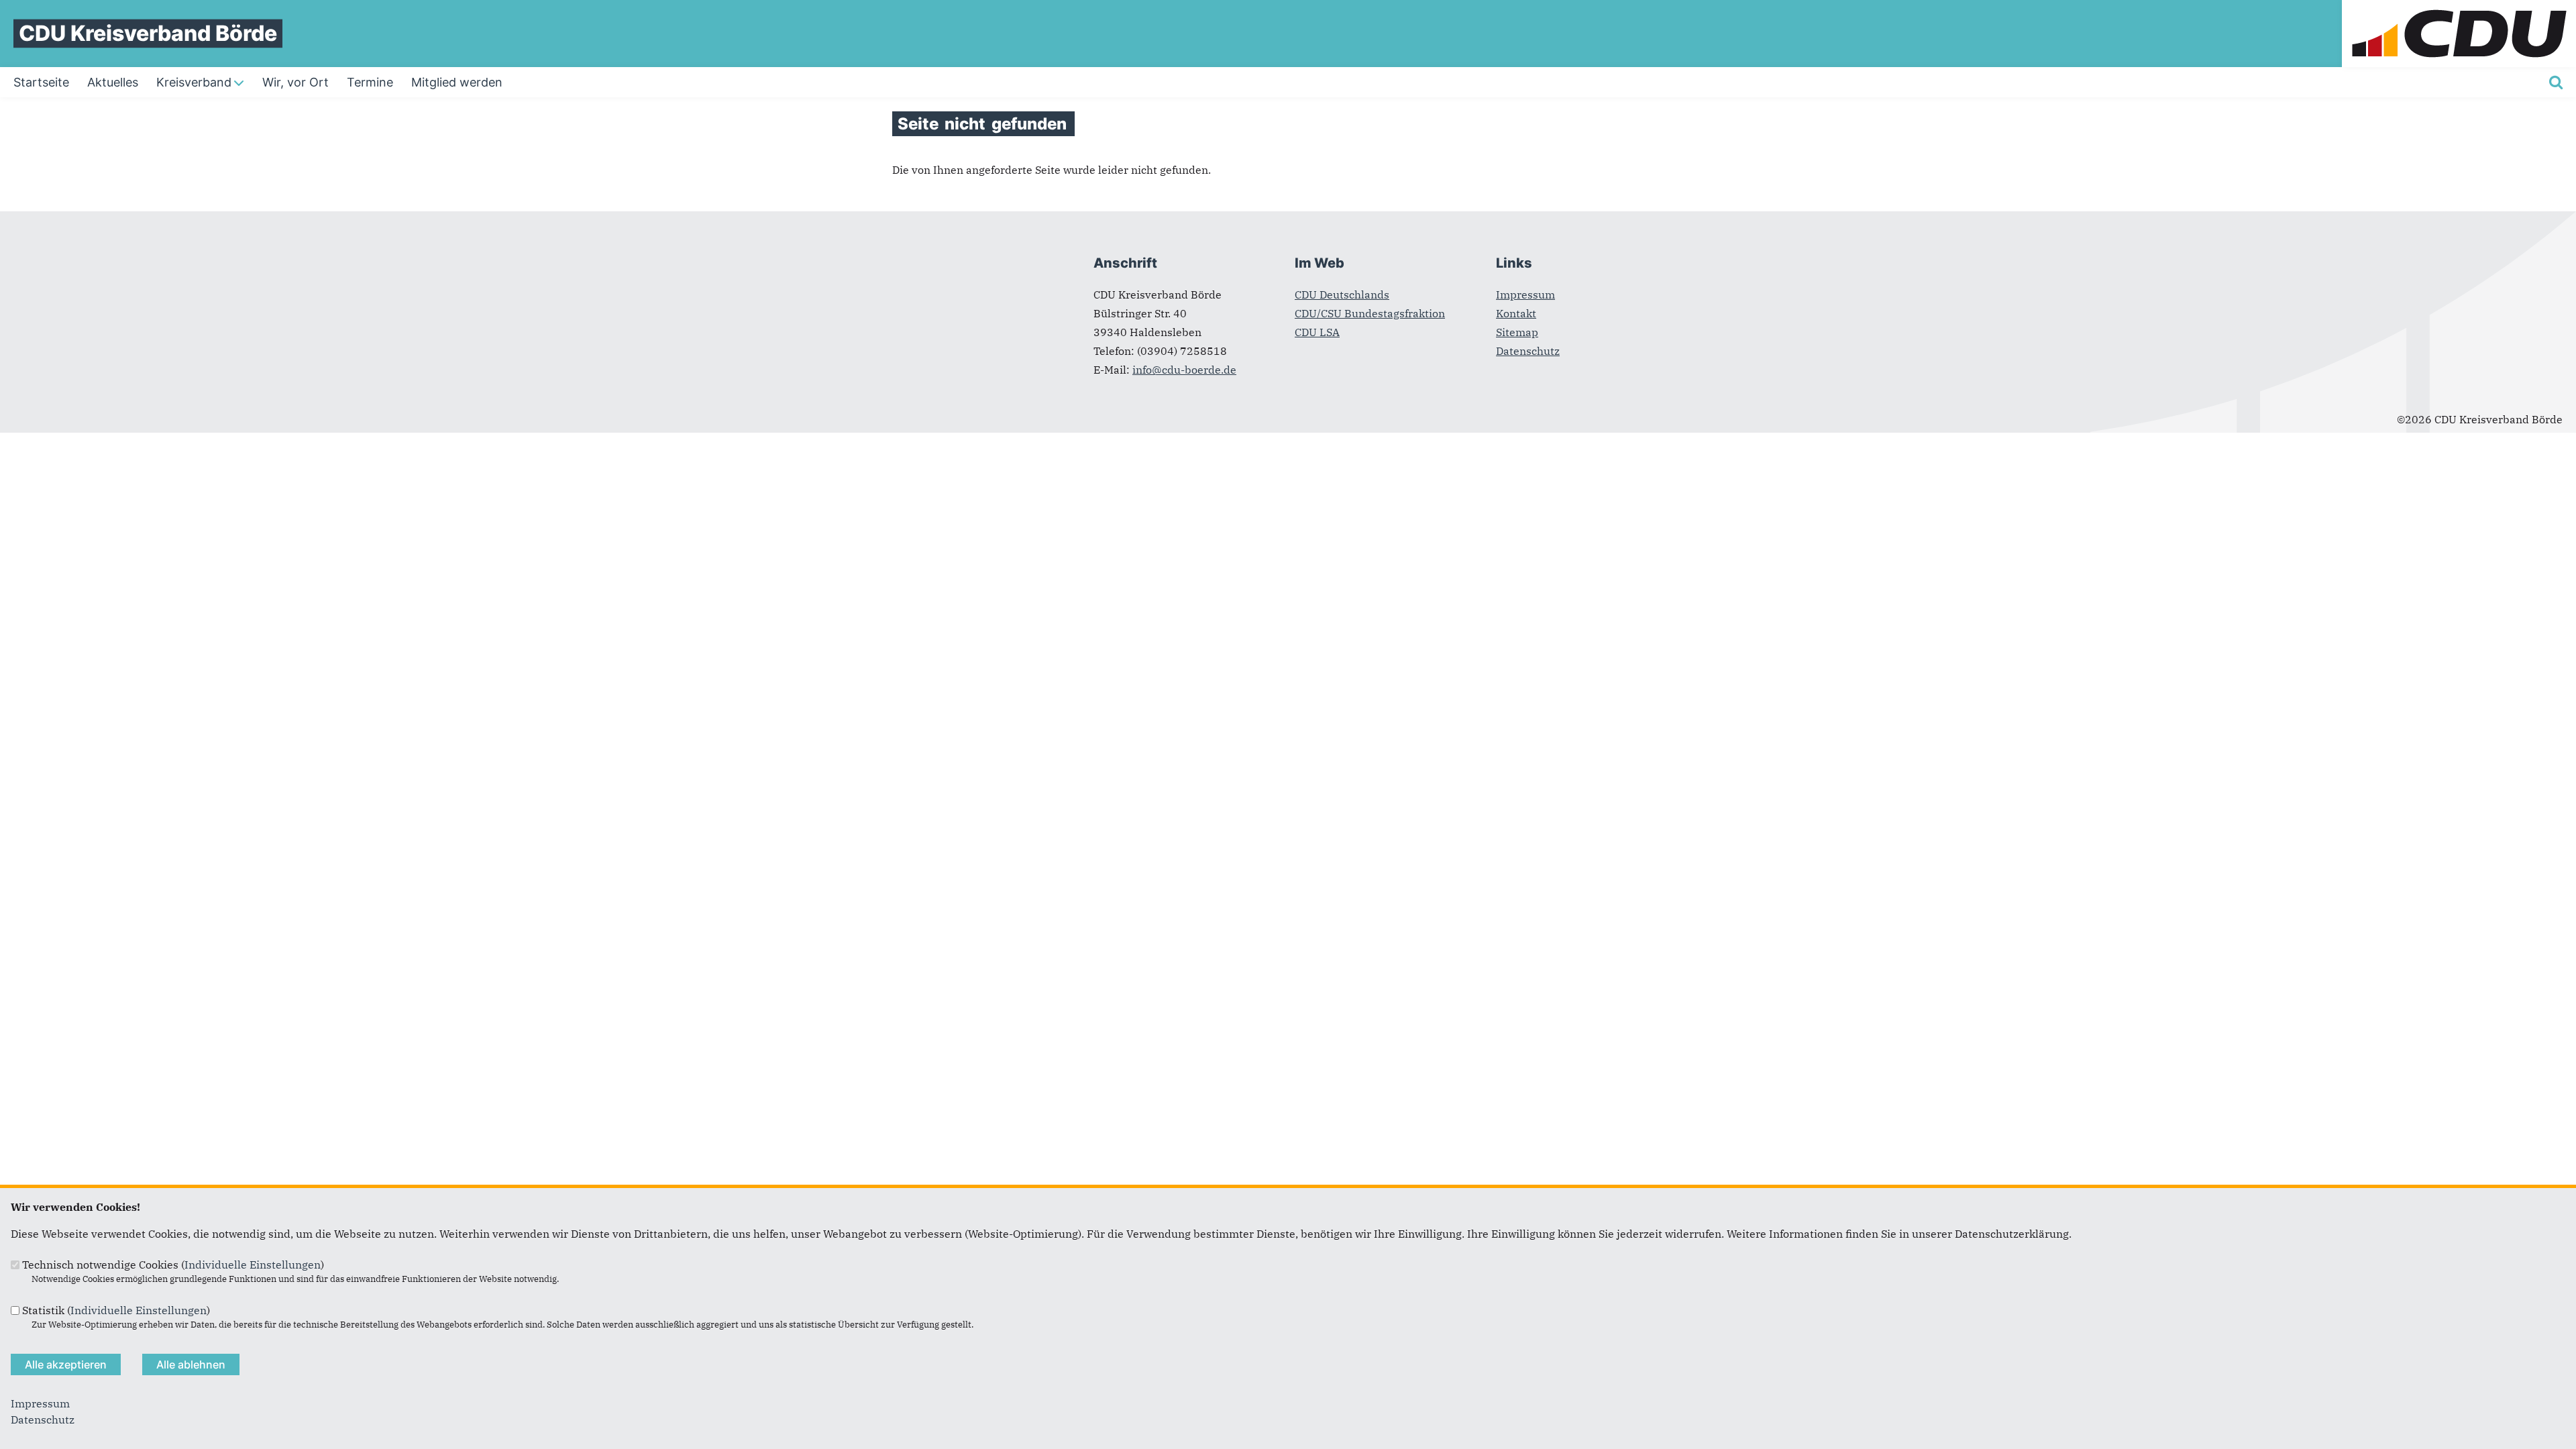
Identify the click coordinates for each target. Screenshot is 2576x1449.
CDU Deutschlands (1342, 294)
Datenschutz (1528, 351)
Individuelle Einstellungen (253, 1265)
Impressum (1525, 294)
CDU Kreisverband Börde (148, 33)
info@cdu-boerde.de (1184, 370)
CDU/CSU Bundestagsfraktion (1370, 313)
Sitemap (1517, 332)
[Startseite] (2459, 8)
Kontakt (1516, 313)
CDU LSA (1317, 332)
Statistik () (116, 1310)
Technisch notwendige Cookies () (173, 1265)
